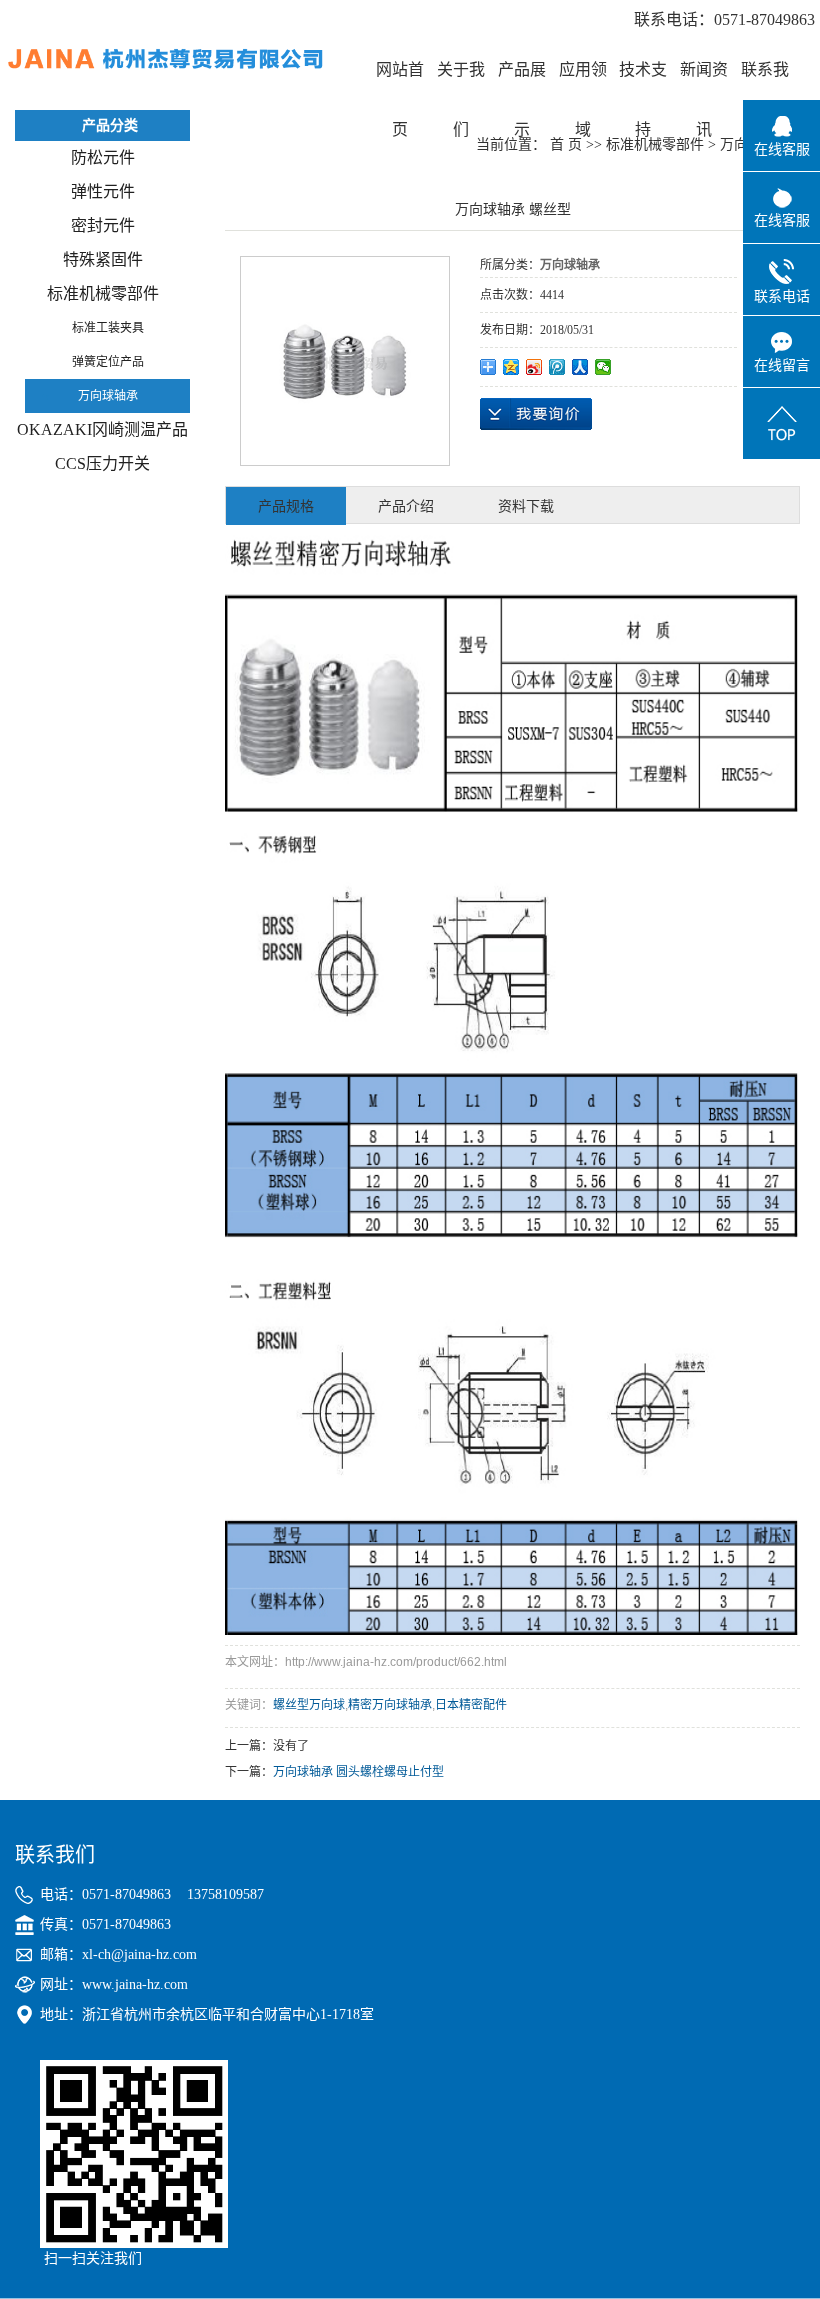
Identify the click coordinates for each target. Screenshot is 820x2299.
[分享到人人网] (580, 367)
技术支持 (643, 80)
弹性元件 (103, 191)
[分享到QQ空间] (511, 367)
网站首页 (400, 80)
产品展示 (522, 80)
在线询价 (536, 414)
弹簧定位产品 (108, 362)
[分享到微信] (603, 367)
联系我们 (765, 80)
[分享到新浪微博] (534, 367)
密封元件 (103, 225)
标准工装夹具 (108, 328)
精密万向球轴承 (390, 1705)
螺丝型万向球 (309, 1705)
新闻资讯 (704, 80)
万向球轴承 (108, 396)
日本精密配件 (471, 1705)
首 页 (566, 144)
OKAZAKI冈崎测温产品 (102, 429)
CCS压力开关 (102, 463)
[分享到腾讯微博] (557, 367)
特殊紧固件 (103, 259)
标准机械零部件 (103, 293)
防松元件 (103, 157)
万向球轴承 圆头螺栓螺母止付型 (358, 1772)
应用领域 (583, 80)
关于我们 (461, 80)
